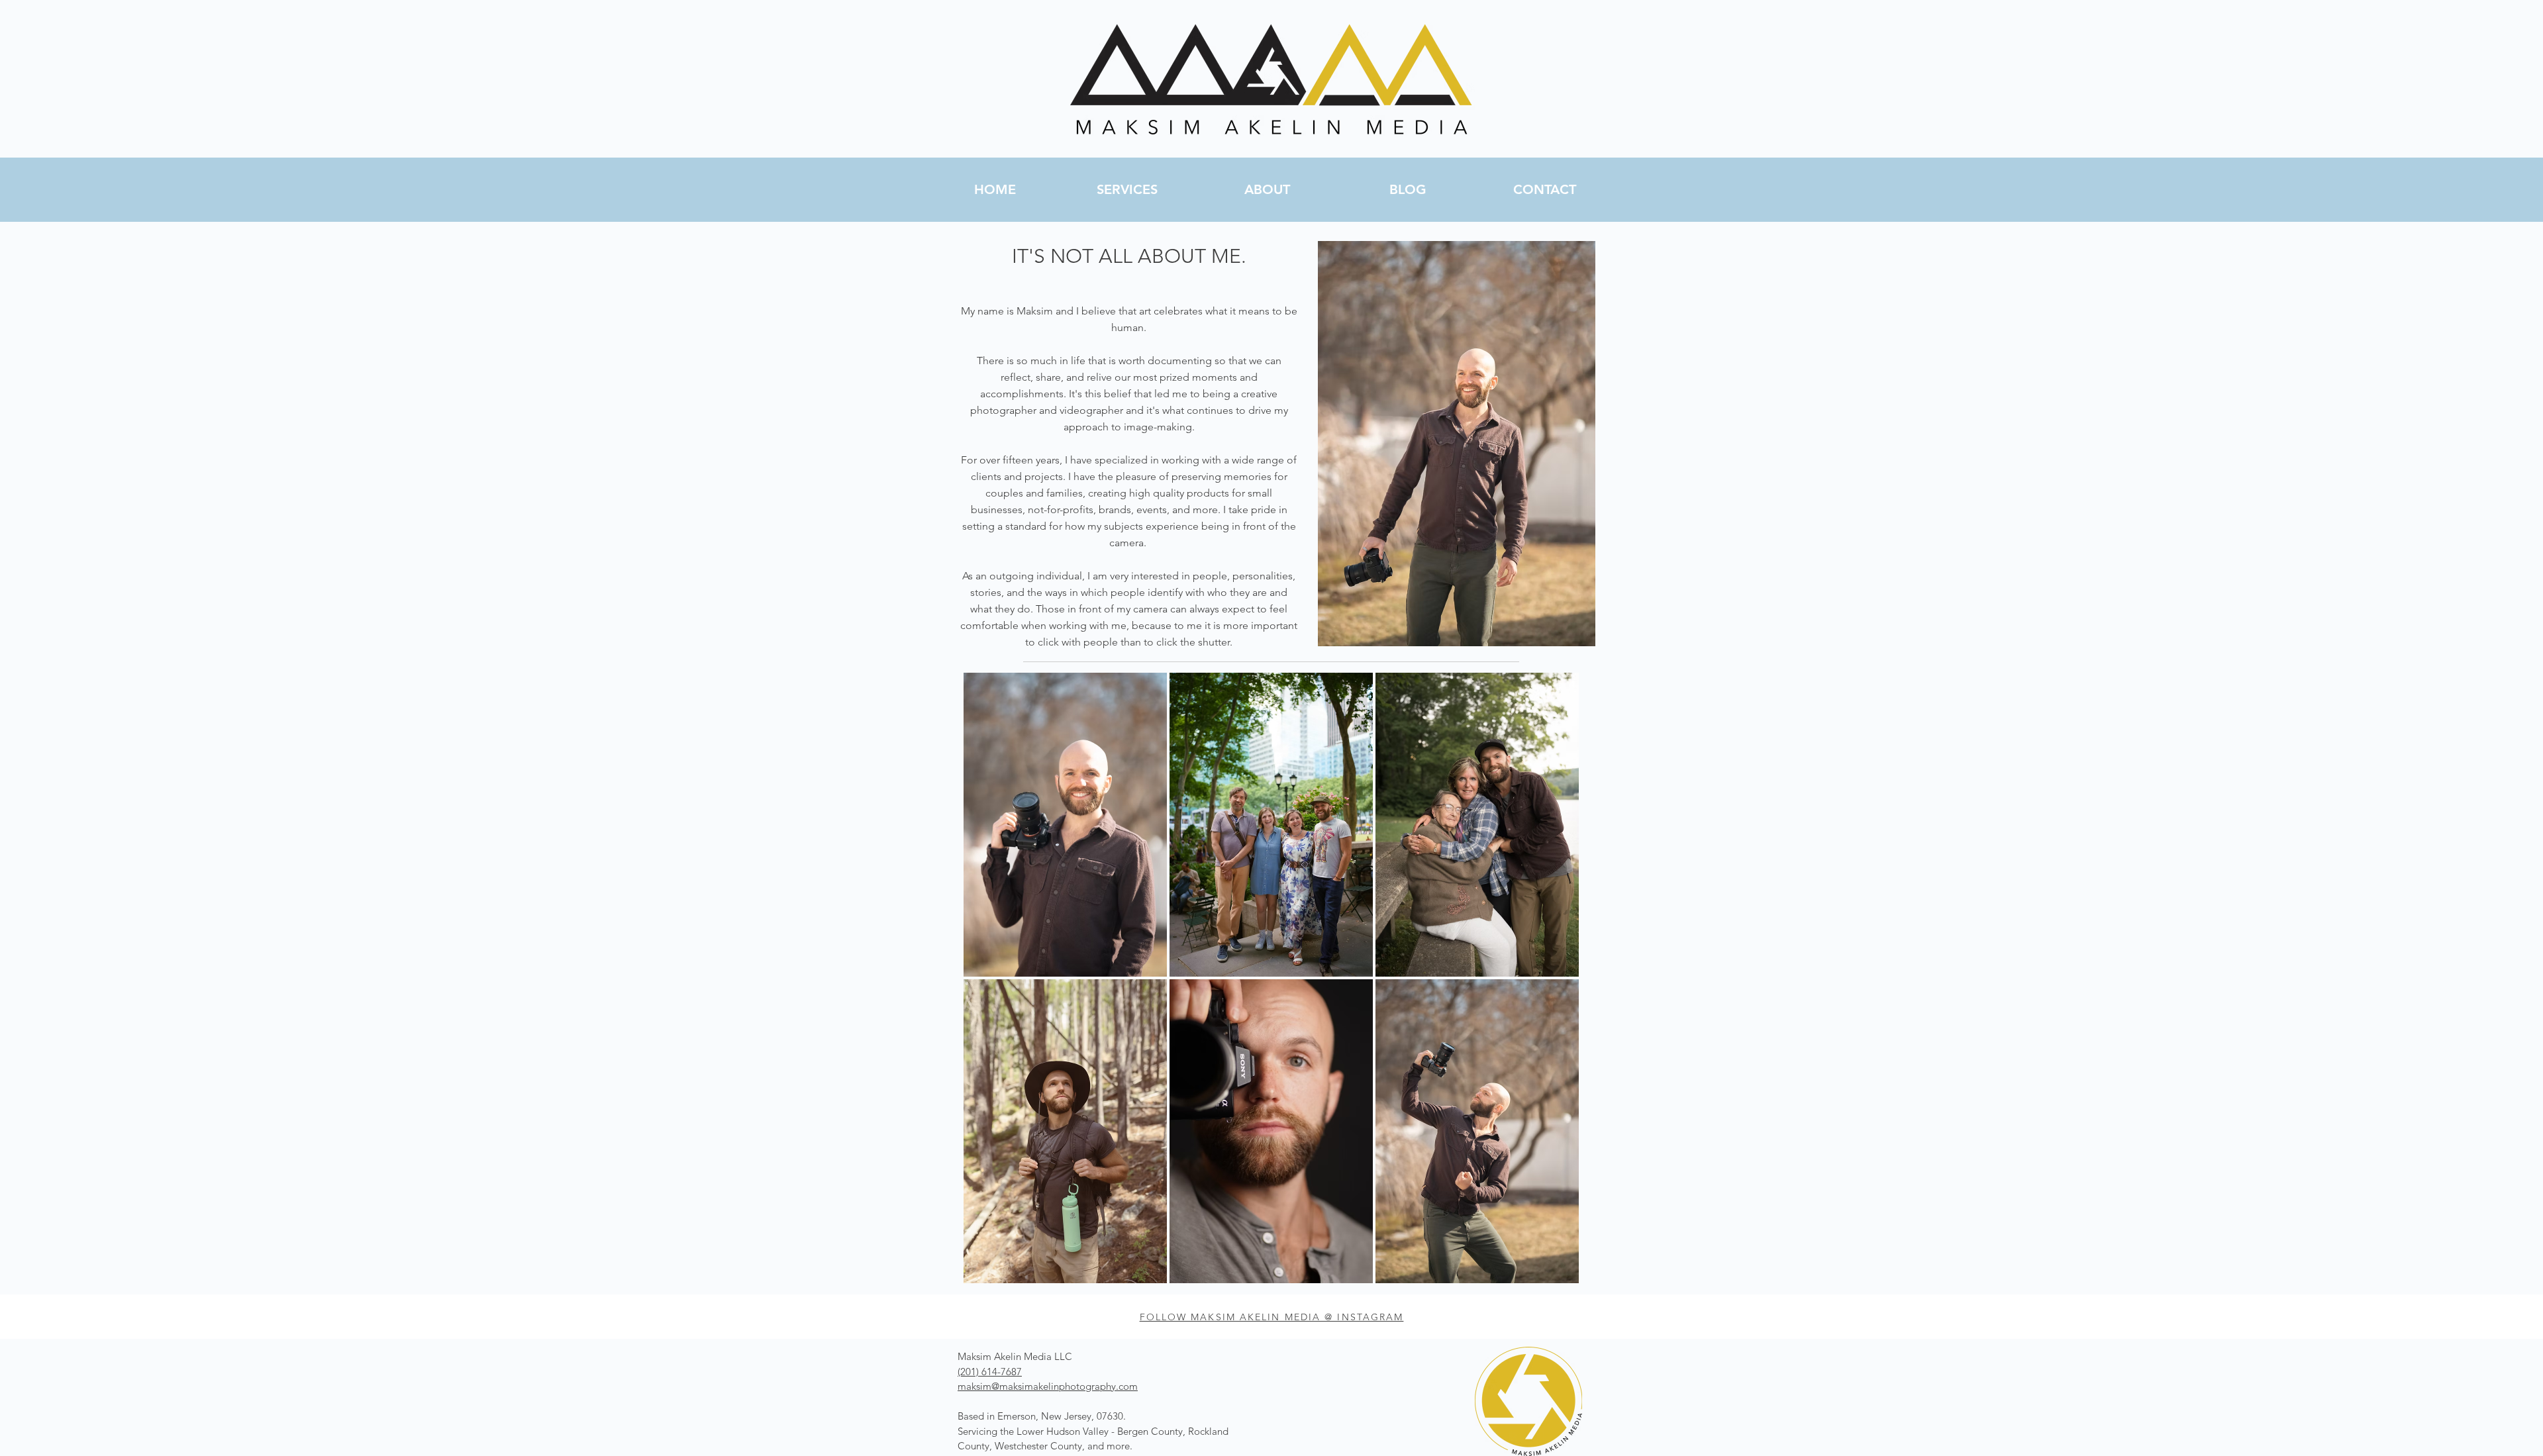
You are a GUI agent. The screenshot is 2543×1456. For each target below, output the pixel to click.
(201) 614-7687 (990, 1372)
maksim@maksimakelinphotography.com (1048, 1386)
